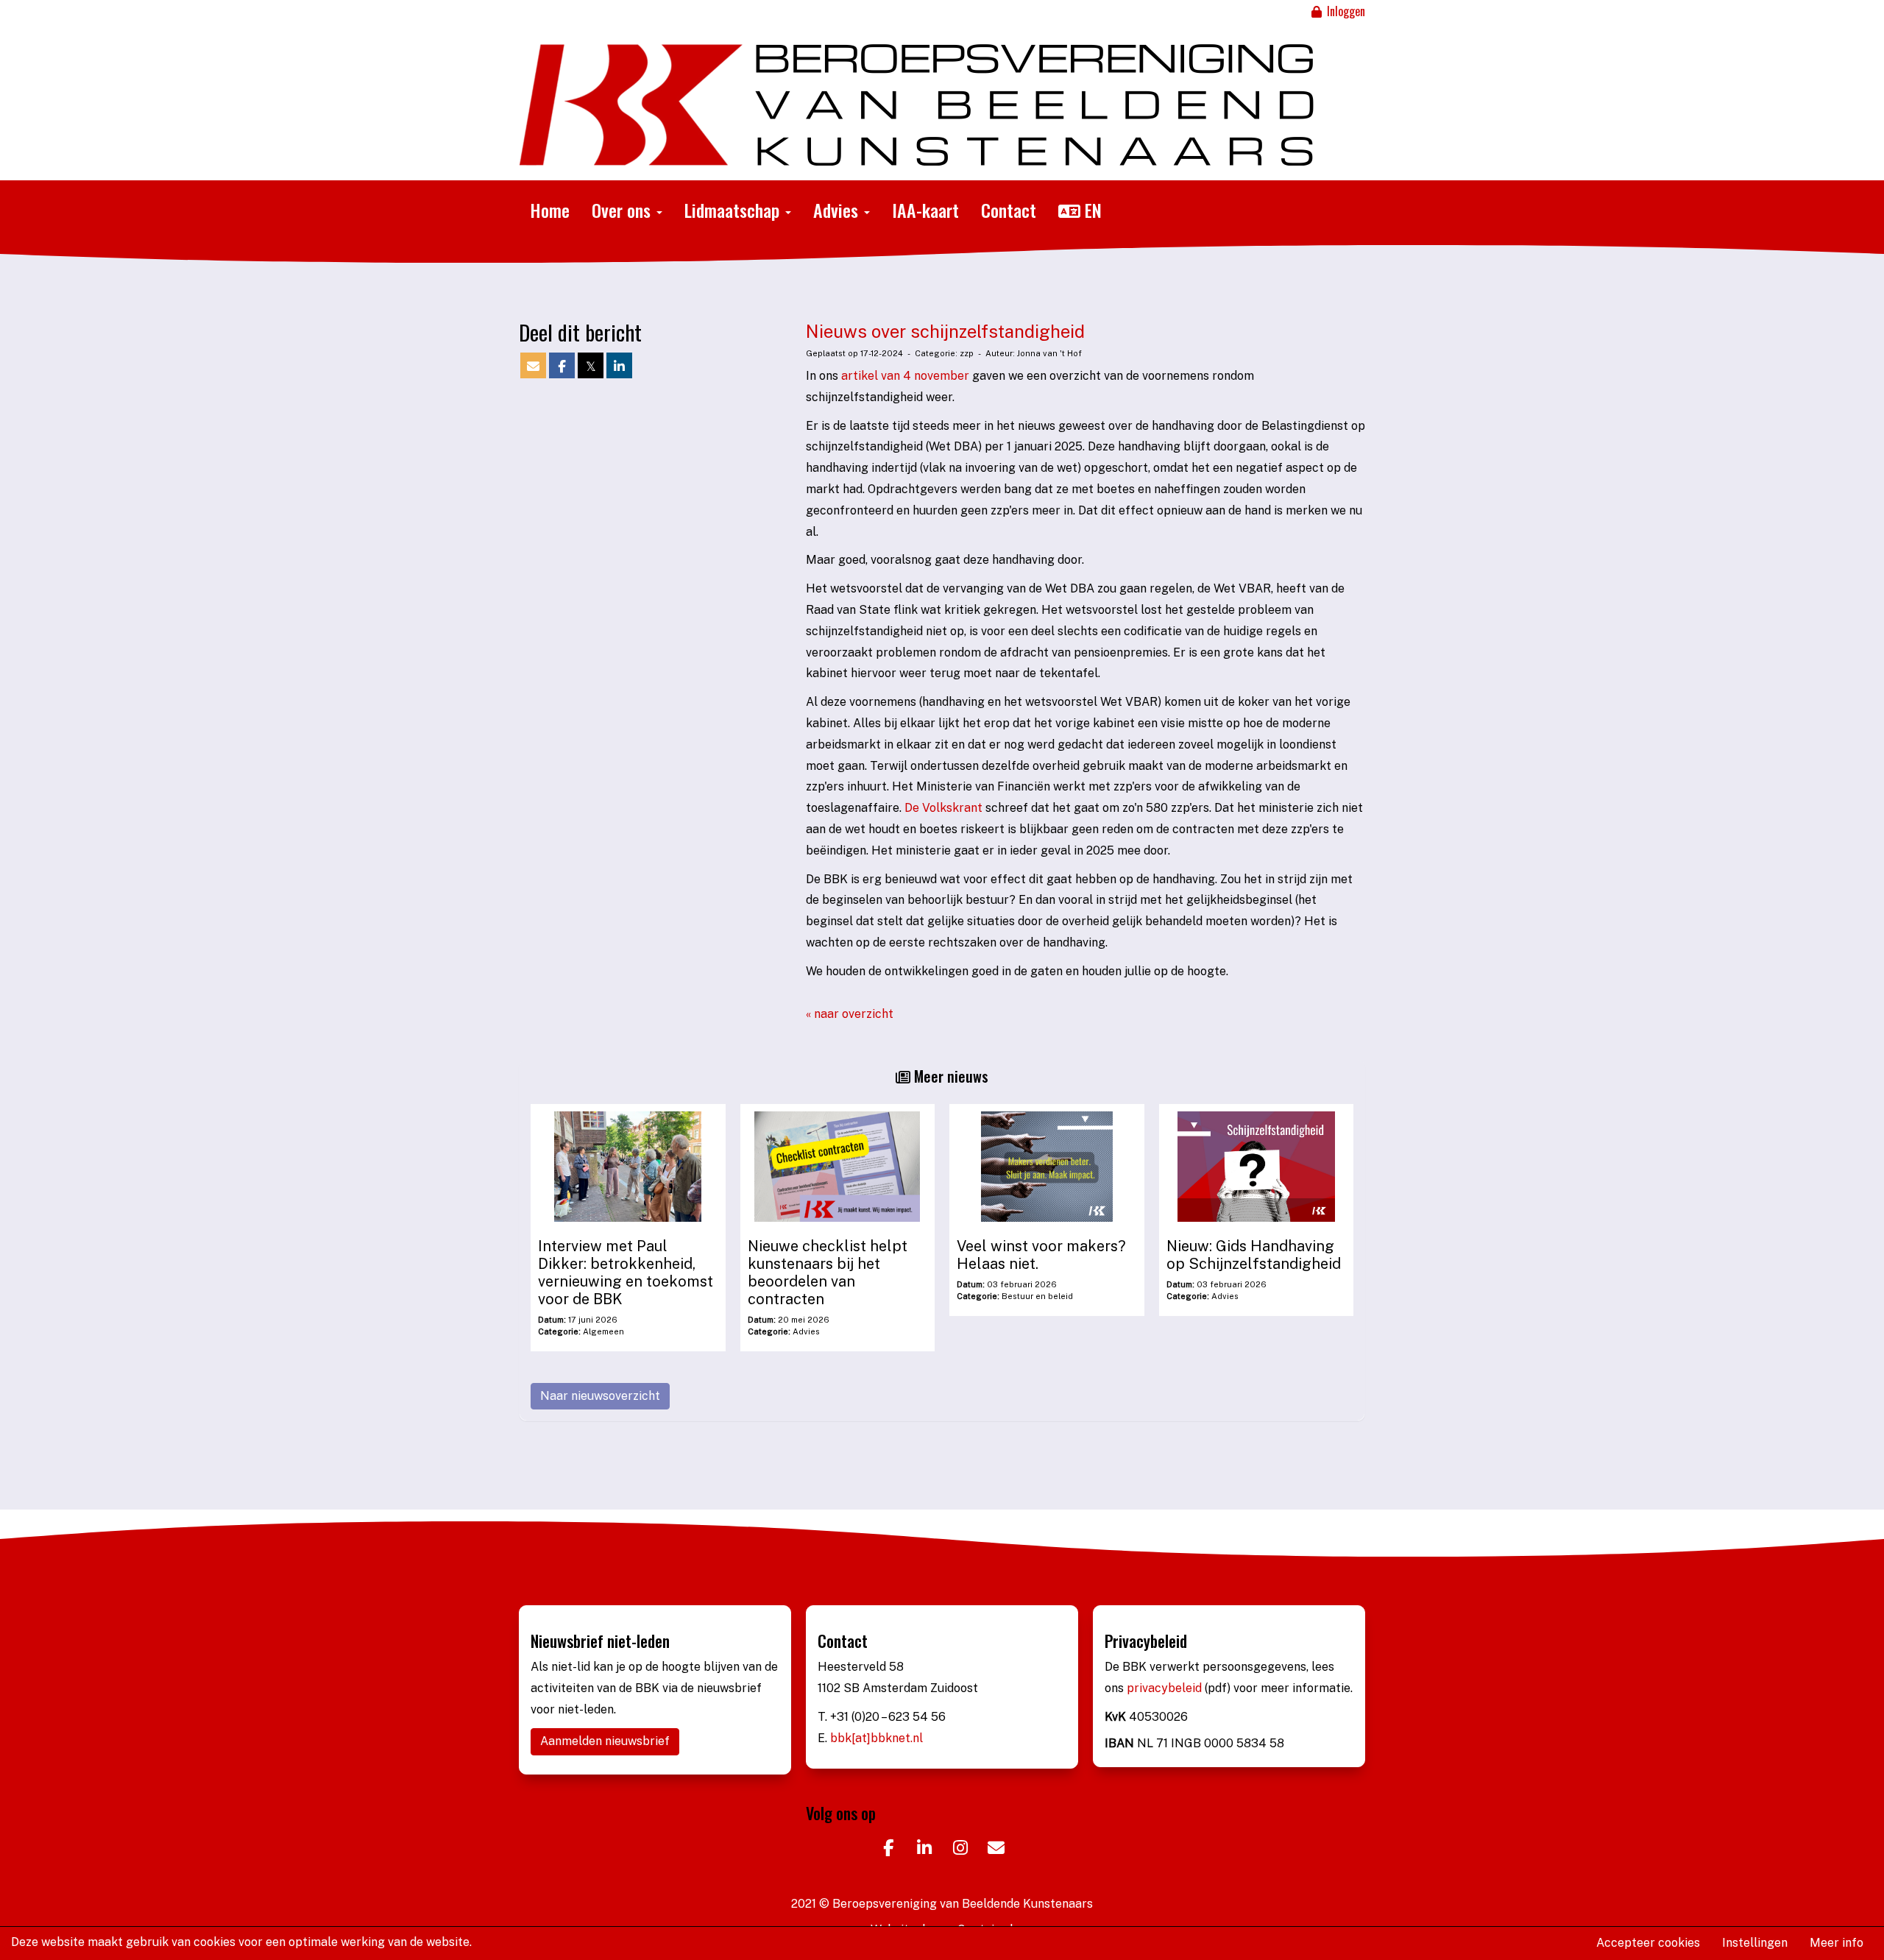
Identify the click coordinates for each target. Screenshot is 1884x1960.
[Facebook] (888, 1850)
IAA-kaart (925, 210)
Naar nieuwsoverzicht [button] (600, 1396)
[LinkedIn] (924, 1850)
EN (1091, 210)
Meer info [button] (1837, 1943)
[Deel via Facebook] (562, 367)
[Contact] (996, 1850)
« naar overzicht (850, 1014)
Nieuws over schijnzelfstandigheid (945, 331)
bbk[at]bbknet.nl (877, 1738)
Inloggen (1345, 11)
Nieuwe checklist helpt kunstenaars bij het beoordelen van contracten (828, 1273)
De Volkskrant (943, 808)
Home (550, 210)
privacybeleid (1166, 1688)
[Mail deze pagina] (533, 367)
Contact (1009, 210)
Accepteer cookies (1648, 1943)
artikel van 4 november (905, 376)
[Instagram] (960, 1850)
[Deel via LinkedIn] (619, 367)
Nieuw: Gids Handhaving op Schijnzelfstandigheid (1254, 1255)
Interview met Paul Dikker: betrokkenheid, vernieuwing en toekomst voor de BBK (626, 1273)
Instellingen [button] (1755, 1943)
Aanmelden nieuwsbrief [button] (605, 1741)
